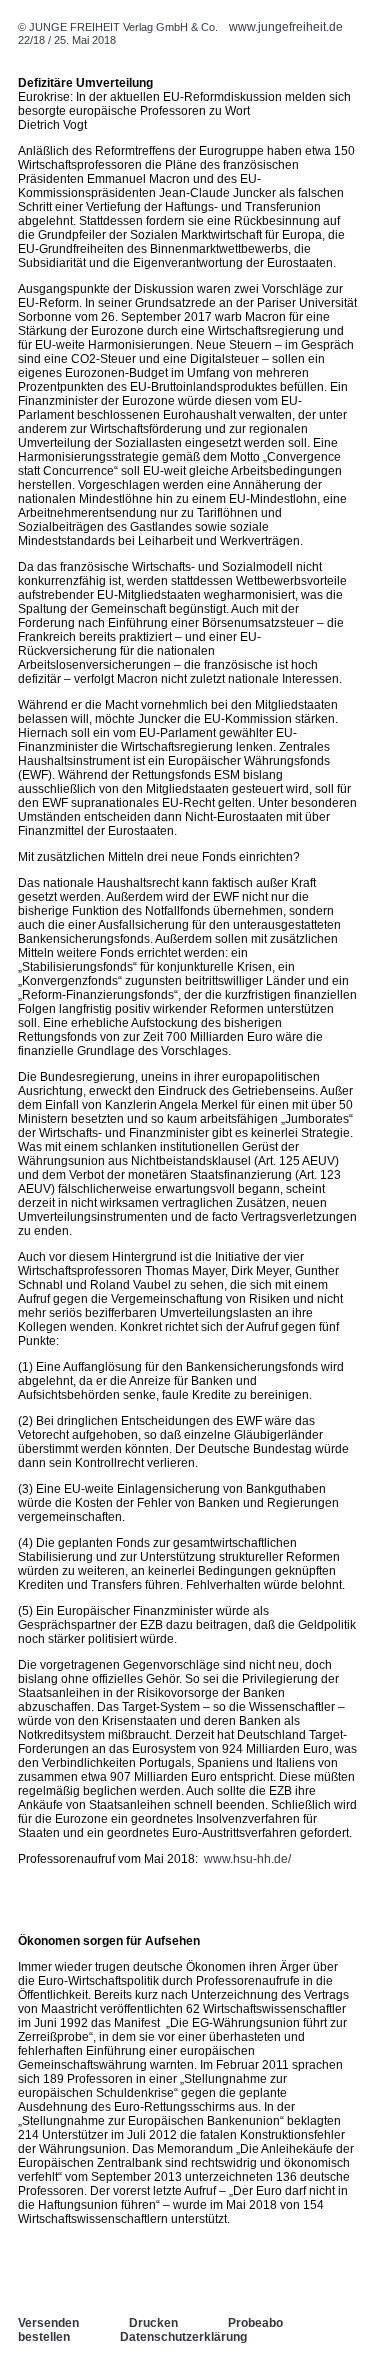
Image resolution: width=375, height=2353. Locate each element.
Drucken (153, 2323)
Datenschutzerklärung (183, 2337)
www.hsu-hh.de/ (247, 1859)
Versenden (48, 2323)
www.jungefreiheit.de (286, 27)
